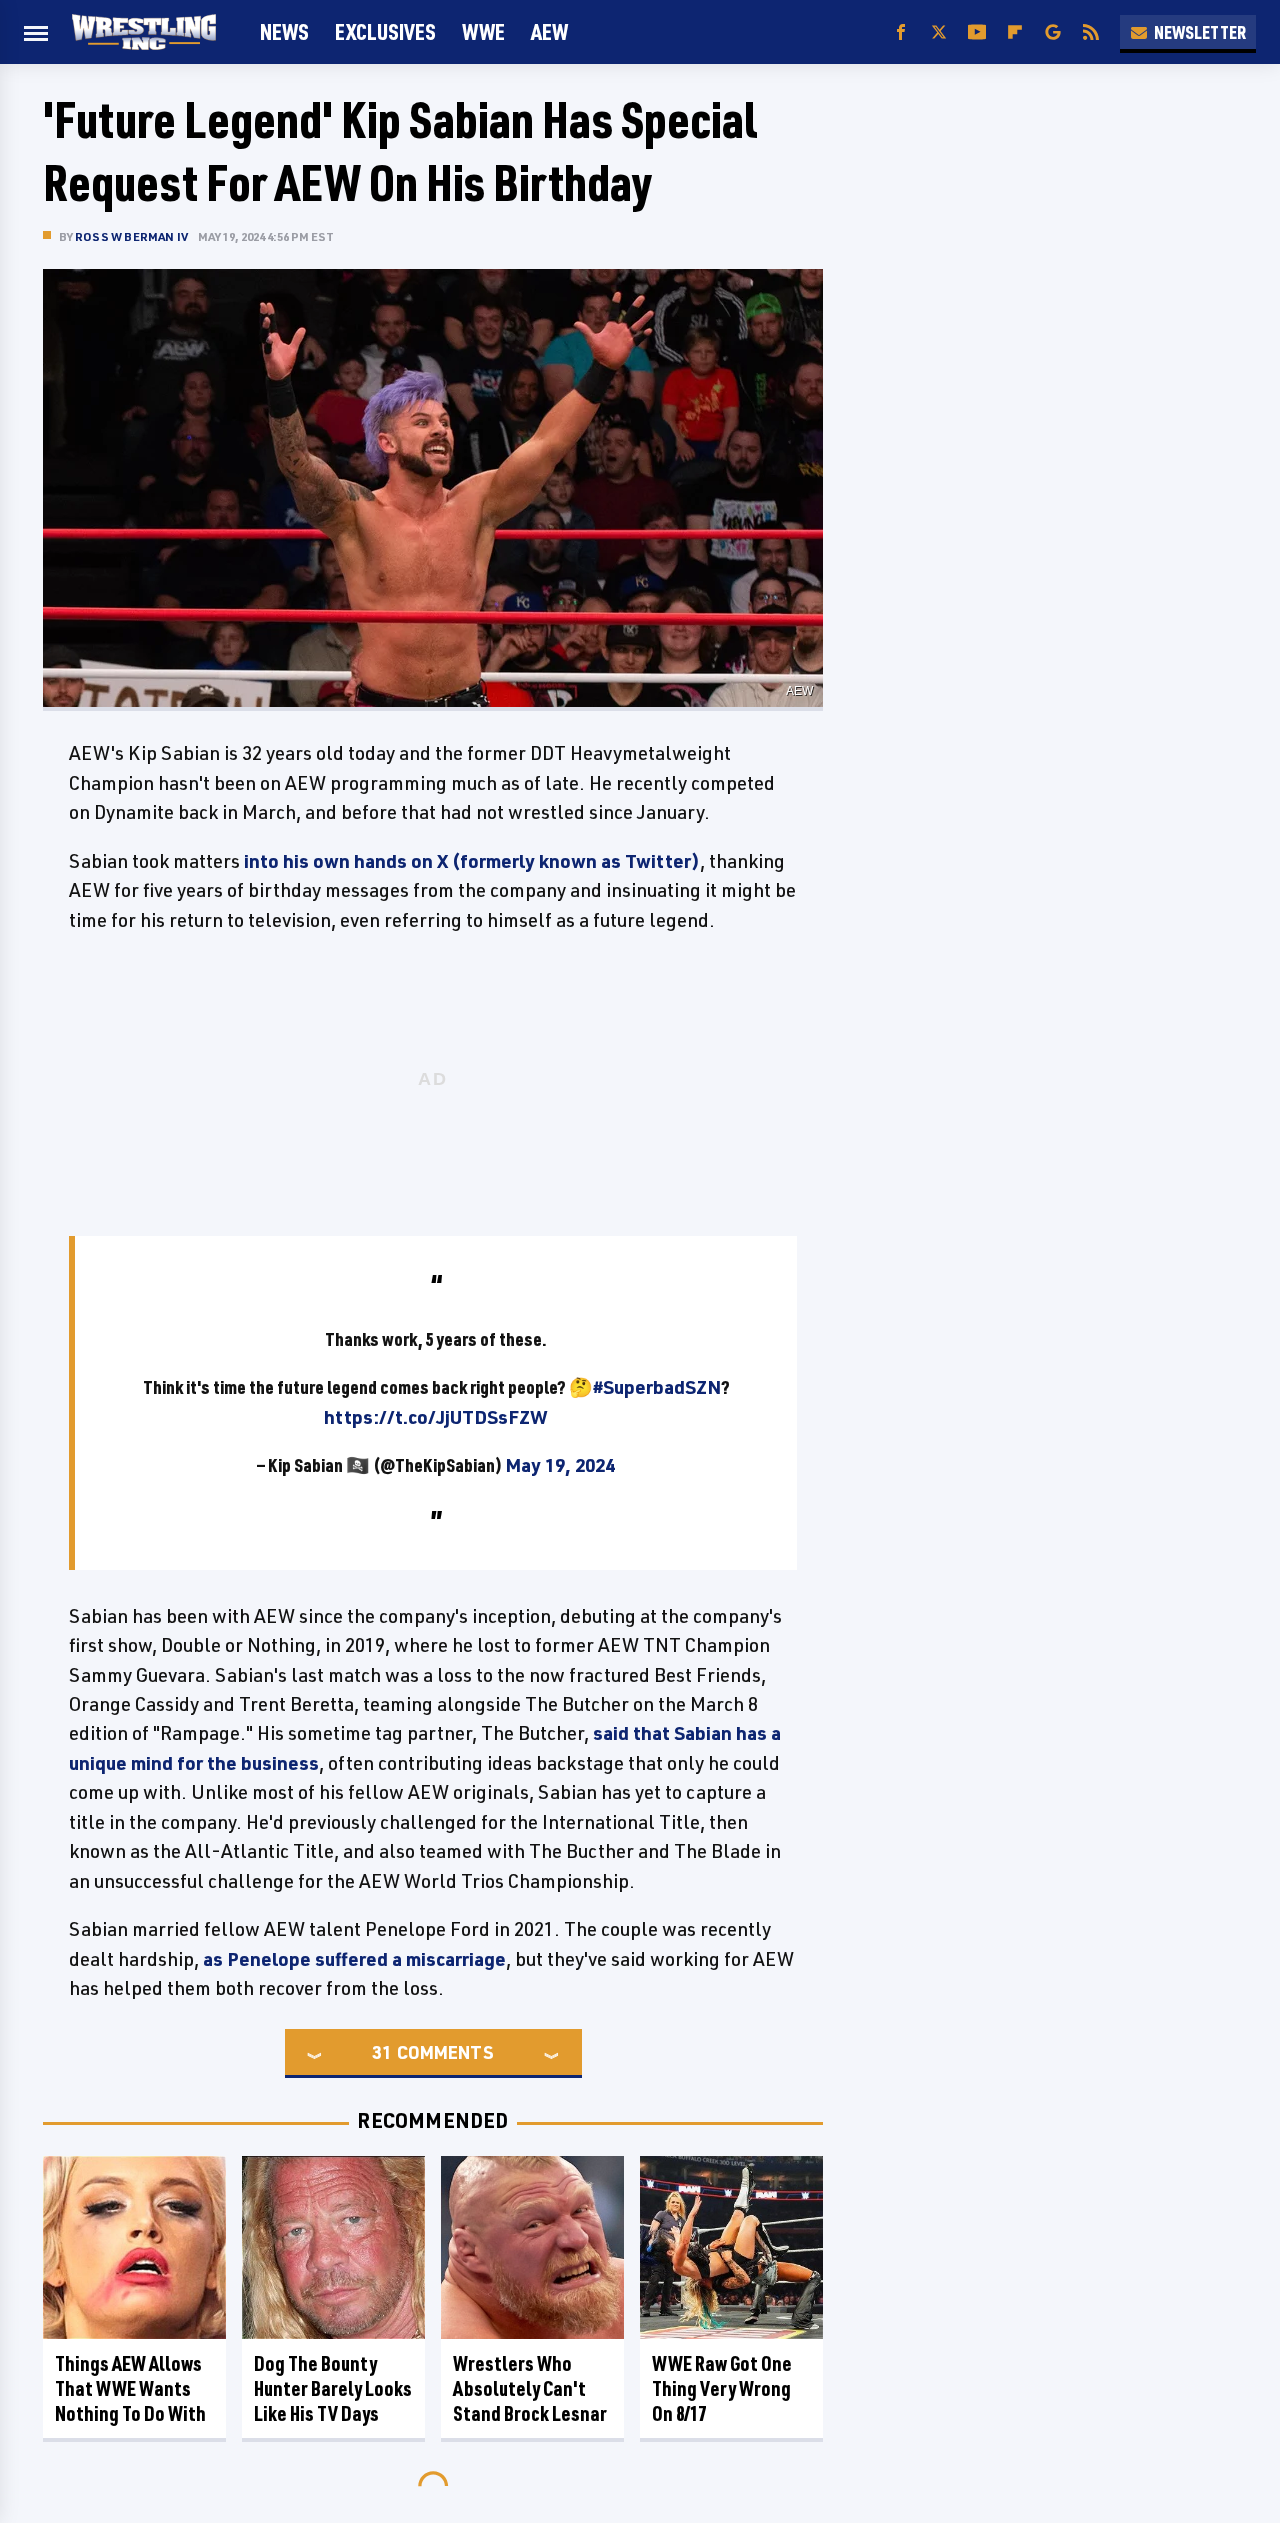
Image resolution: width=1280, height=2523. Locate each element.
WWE (483, 31)
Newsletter (1200, 32)
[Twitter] (939, 32)
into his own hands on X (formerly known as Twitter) (472, 861)
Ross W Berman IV (131, 236)
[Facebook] (901, 32)
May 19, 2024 (560, 1465)
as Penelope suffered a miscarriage (354, 1959)
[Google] (1053, 32)
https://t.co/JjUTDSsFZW (436, 1417)
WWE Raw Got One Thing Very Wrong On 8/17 (722, 2388)
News (284, 31)
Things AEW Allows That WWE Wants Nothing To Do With (130, 2388)
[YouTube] (977, 32)
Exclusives (385, 31)
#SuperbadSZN (657, 1387)
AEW (549, 31)
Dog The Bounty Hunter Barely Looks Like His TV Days (333, 2388)
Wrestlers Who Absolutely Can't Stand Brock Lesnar (530, 2388)
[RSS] (1091, 32)
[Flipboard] (1015, 32)
